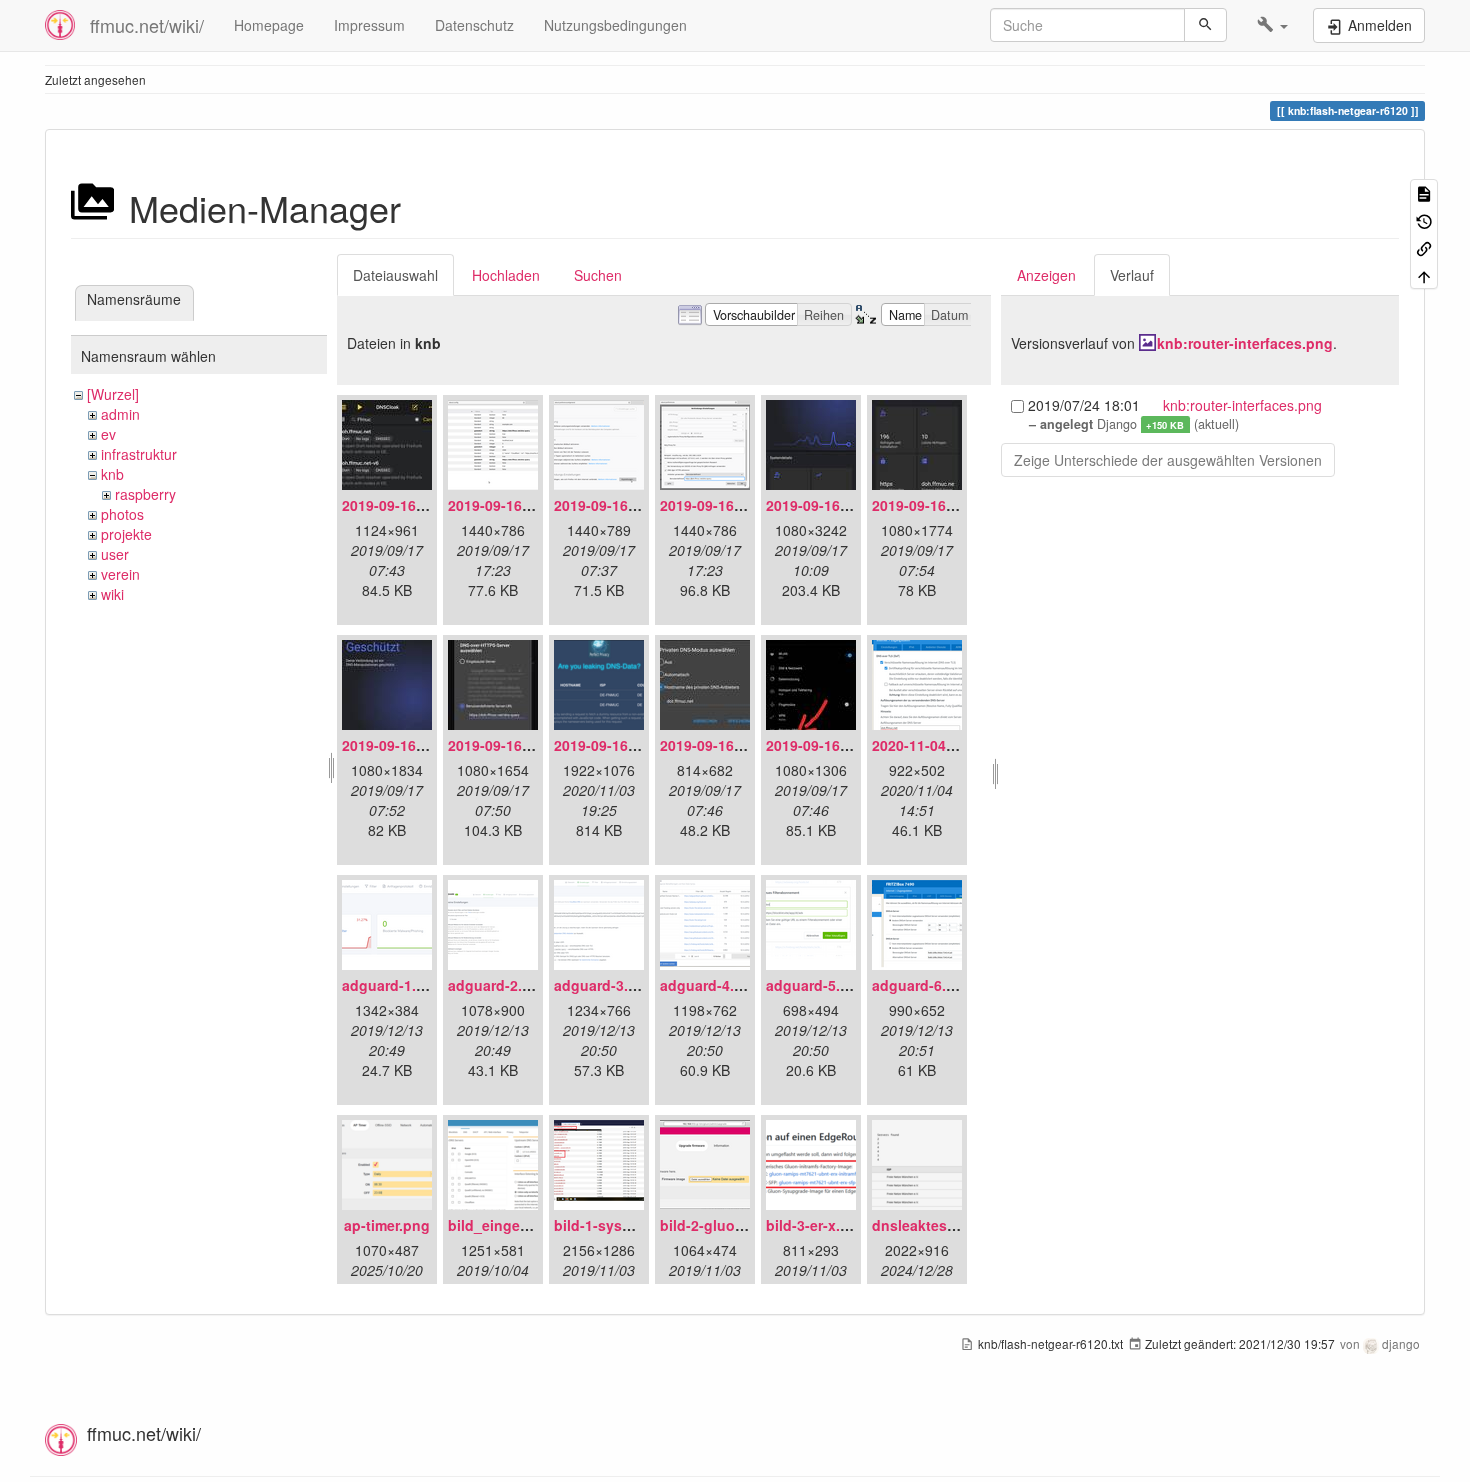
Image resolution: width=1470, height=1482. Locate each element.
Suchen (598, 275)
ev (108, 434)
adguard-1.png (392, 985)
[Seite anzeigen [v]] (1424, 192)
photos (122, 514)
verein (120, 574)
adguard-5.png (816, 985)
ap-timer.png (387, 1225)
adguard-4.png (710, 985)
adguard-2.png (498, 985)
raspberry (145, 494)
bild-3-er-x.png (816, 1225)
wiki (112, 594)
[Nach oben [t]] (1424, 274)
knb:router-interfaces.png (1245, 343)
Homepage (269, 25)
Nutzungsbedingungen (615, 25)
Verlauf (1132, 275)
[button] (1272, 25)
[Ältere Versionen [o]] (1424, 219)
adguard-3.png (604, 985)
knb (112, 474)
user (115, 554)
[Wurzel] (113, 394)
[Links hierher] (1424, 247)
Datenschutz (474, 25)
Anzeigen (1046, 275)
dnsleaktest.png (927, 1225)
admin (120, 414)
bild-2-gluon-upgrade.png (748, 1225)
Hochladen (506, 275)
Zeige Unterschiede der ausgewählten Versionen (1168, 460)
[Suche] (1205, 25)
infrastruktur (139, 454)
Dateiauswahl (395, 275)
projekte (126, 534)
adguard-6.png (922, 985)
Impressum (369, 25)
